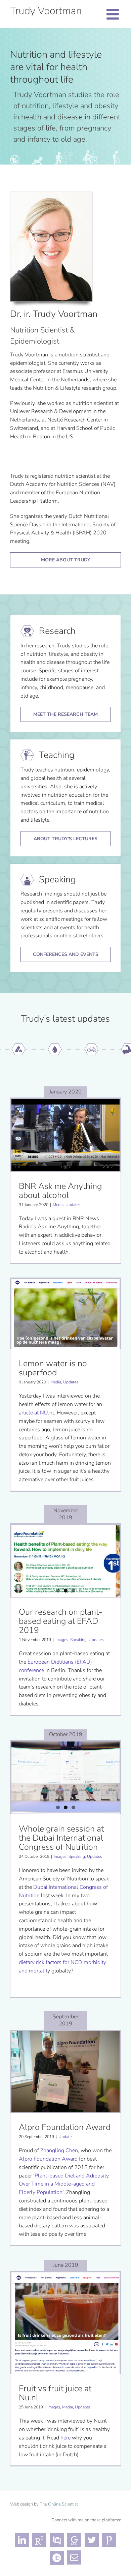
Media (58, 1205)
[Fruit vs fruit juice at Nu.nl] (65, 2323)
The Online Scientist (59, 2504)
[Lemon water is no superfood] (65, 1314)
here (65, 2438)
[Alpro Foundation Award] (65, 2072)
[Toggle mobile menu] (114, 14)
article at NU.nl (36, 1413)
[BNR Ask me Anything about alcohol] (65, 1135)
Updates (73, 1205)
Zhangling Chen (59, 2150)
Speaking (78, 1640)
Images (62, 1640)
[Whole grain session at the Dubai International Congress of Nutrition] (65, 1778)
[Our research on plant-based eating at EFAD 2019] (65, 1561)
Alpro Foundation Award (48, 2159)
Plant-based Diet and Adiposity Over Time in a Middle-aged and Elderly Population (64, 2184)
